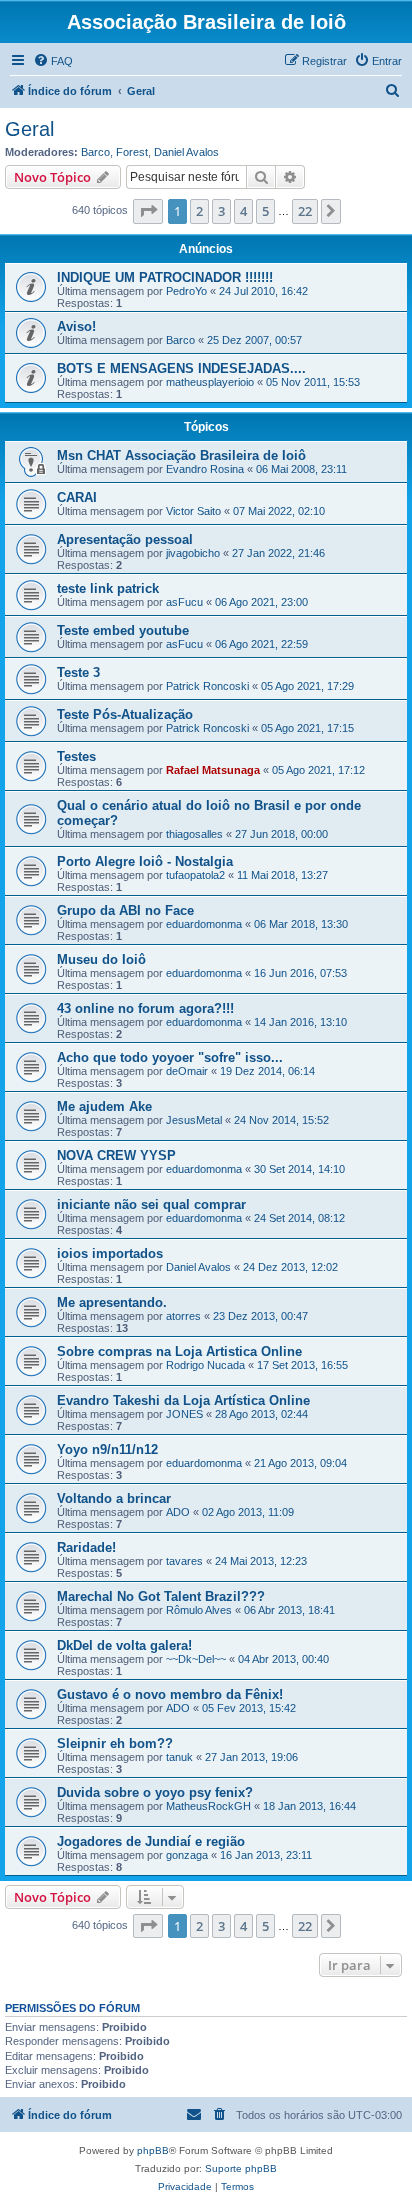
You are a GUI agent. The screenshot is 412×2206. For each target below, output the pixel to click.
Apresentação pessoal (125, 539)
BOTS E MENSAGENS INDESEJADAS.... (181, 368)
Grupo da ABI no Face (125, 910)
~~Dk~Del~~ (196, 1659)
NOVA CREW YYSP (116, 1155)
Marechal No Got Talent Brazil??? (161, 1596)
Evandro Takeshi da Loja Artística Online (183, 1400)
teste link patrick (108, 588)
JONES (184, 1414)
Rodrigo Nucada (205, 1365)
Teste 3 (78, 672)
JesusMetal (194, 1120)
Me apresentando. (112, 1302)
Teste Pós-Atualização (125, 714)
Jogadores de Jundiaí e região (151, 1841)
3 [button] (221, 211)
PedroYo (186, 291)
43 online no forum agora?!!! (145, 1008)
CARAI (77, 497)
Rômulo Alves (199, 1610)
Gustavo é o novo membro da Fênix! (170, 1694)
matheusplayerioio (210, 382)
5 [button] (265, 211)
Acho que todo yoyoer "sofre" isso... (170, 1057)
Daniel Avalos (186, 152)
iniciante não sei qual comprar (151, 1204)
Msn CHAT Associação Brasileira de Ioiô (181, 455)
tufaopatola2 (195, 875)
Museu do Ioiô (101, 959)
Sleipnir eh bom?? (115, 1743)
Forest (132, 152)
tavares (184, 1561)
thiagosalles (194, 834)
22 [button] (305, 211)
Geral (29, 129)
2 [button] (199, 211)
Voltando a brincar (114, 1498)
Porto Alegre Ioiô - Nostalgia (145, 861)
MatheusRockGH (208, 1806)
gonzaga (187, 1855)
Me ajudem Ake (104, 1106)
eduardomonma (204, 924)
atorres (183, 1316)
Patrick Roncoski (207, 686)
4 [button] (243, 211)
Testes (76, 756)
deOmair (187, 1071)
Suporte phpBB (241, 2168)
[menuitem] (53, 61)
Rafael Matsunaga (213, 770)
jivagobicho (193, 553)
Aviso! (76, 326)
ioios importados (110, 1253)
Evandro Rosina (205, 469)
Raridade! (86, 1547)
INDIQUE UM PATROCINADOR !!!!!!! (165, 277)
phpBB (153, 2150)
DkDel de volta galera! (124, 1645)
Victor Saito (193, 511)
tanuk (179, 1757)
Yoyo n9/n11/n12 (107, 1449)
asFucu (184, 602)
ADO (178, 1512)
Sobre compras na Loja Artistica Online (179, 1351)
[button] (148, 211)
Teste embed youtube (123, 630)
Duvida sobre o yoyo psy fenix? (155, 1792)
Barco (95, 152)
